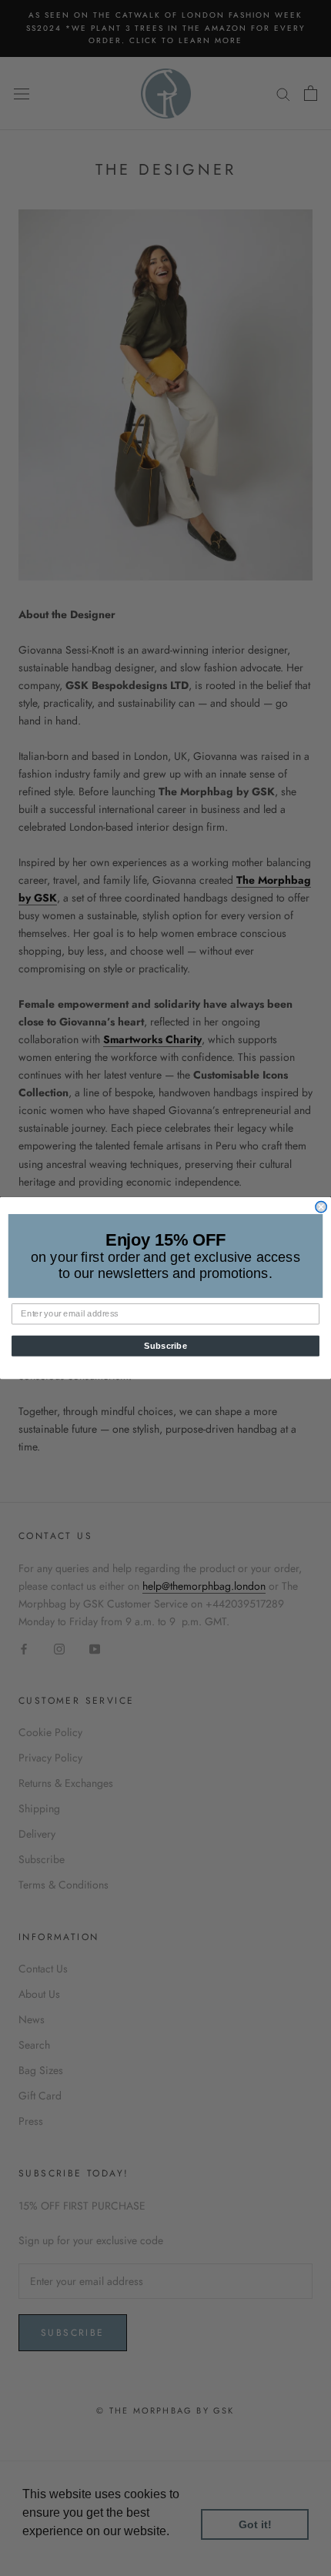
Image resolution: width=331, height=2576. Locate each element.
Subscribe (165, 1346)
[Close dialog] (321, 1206)
